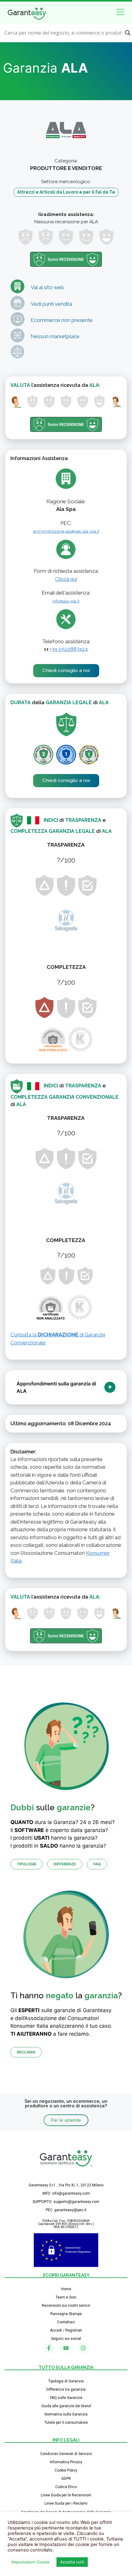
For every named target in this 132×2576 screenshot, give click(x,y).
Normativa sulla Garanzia (66, 2414)
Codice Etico (66, 2487)
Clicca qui (66, 579)
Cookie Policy (66, 2470)
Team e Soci (66, 2297)
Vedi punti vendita (51, 304)
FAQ (97, 1864)
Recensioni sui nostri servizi (66, 2306)
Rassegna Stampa (66, 2314)
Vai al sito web (47, 287)
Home (66, 2289)
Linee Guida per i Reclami (66, 2503)
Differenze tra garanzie (66, 2389)
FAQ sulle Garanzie (66, 2398)
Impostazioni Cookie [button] (31, 2562)
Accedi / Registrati (66, 2330)
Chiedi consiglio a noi (66, 670)
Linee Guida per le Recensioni (66, 2495)
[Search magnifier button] (128, 33)
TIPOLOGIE (27, 1864)
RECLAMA (26, 2052)
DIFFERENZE (65, 1864)
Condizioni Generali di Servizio (66, 2454)
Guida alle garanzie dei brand (66, 2406)
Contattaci (66, 2322)
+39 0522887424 (69, 649)
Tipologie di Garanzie (66, 2381)
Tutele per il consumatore (66, 2423)
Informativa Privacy (66, 2462)
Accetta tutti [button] (72, 2562)
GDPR (66, 2479)
